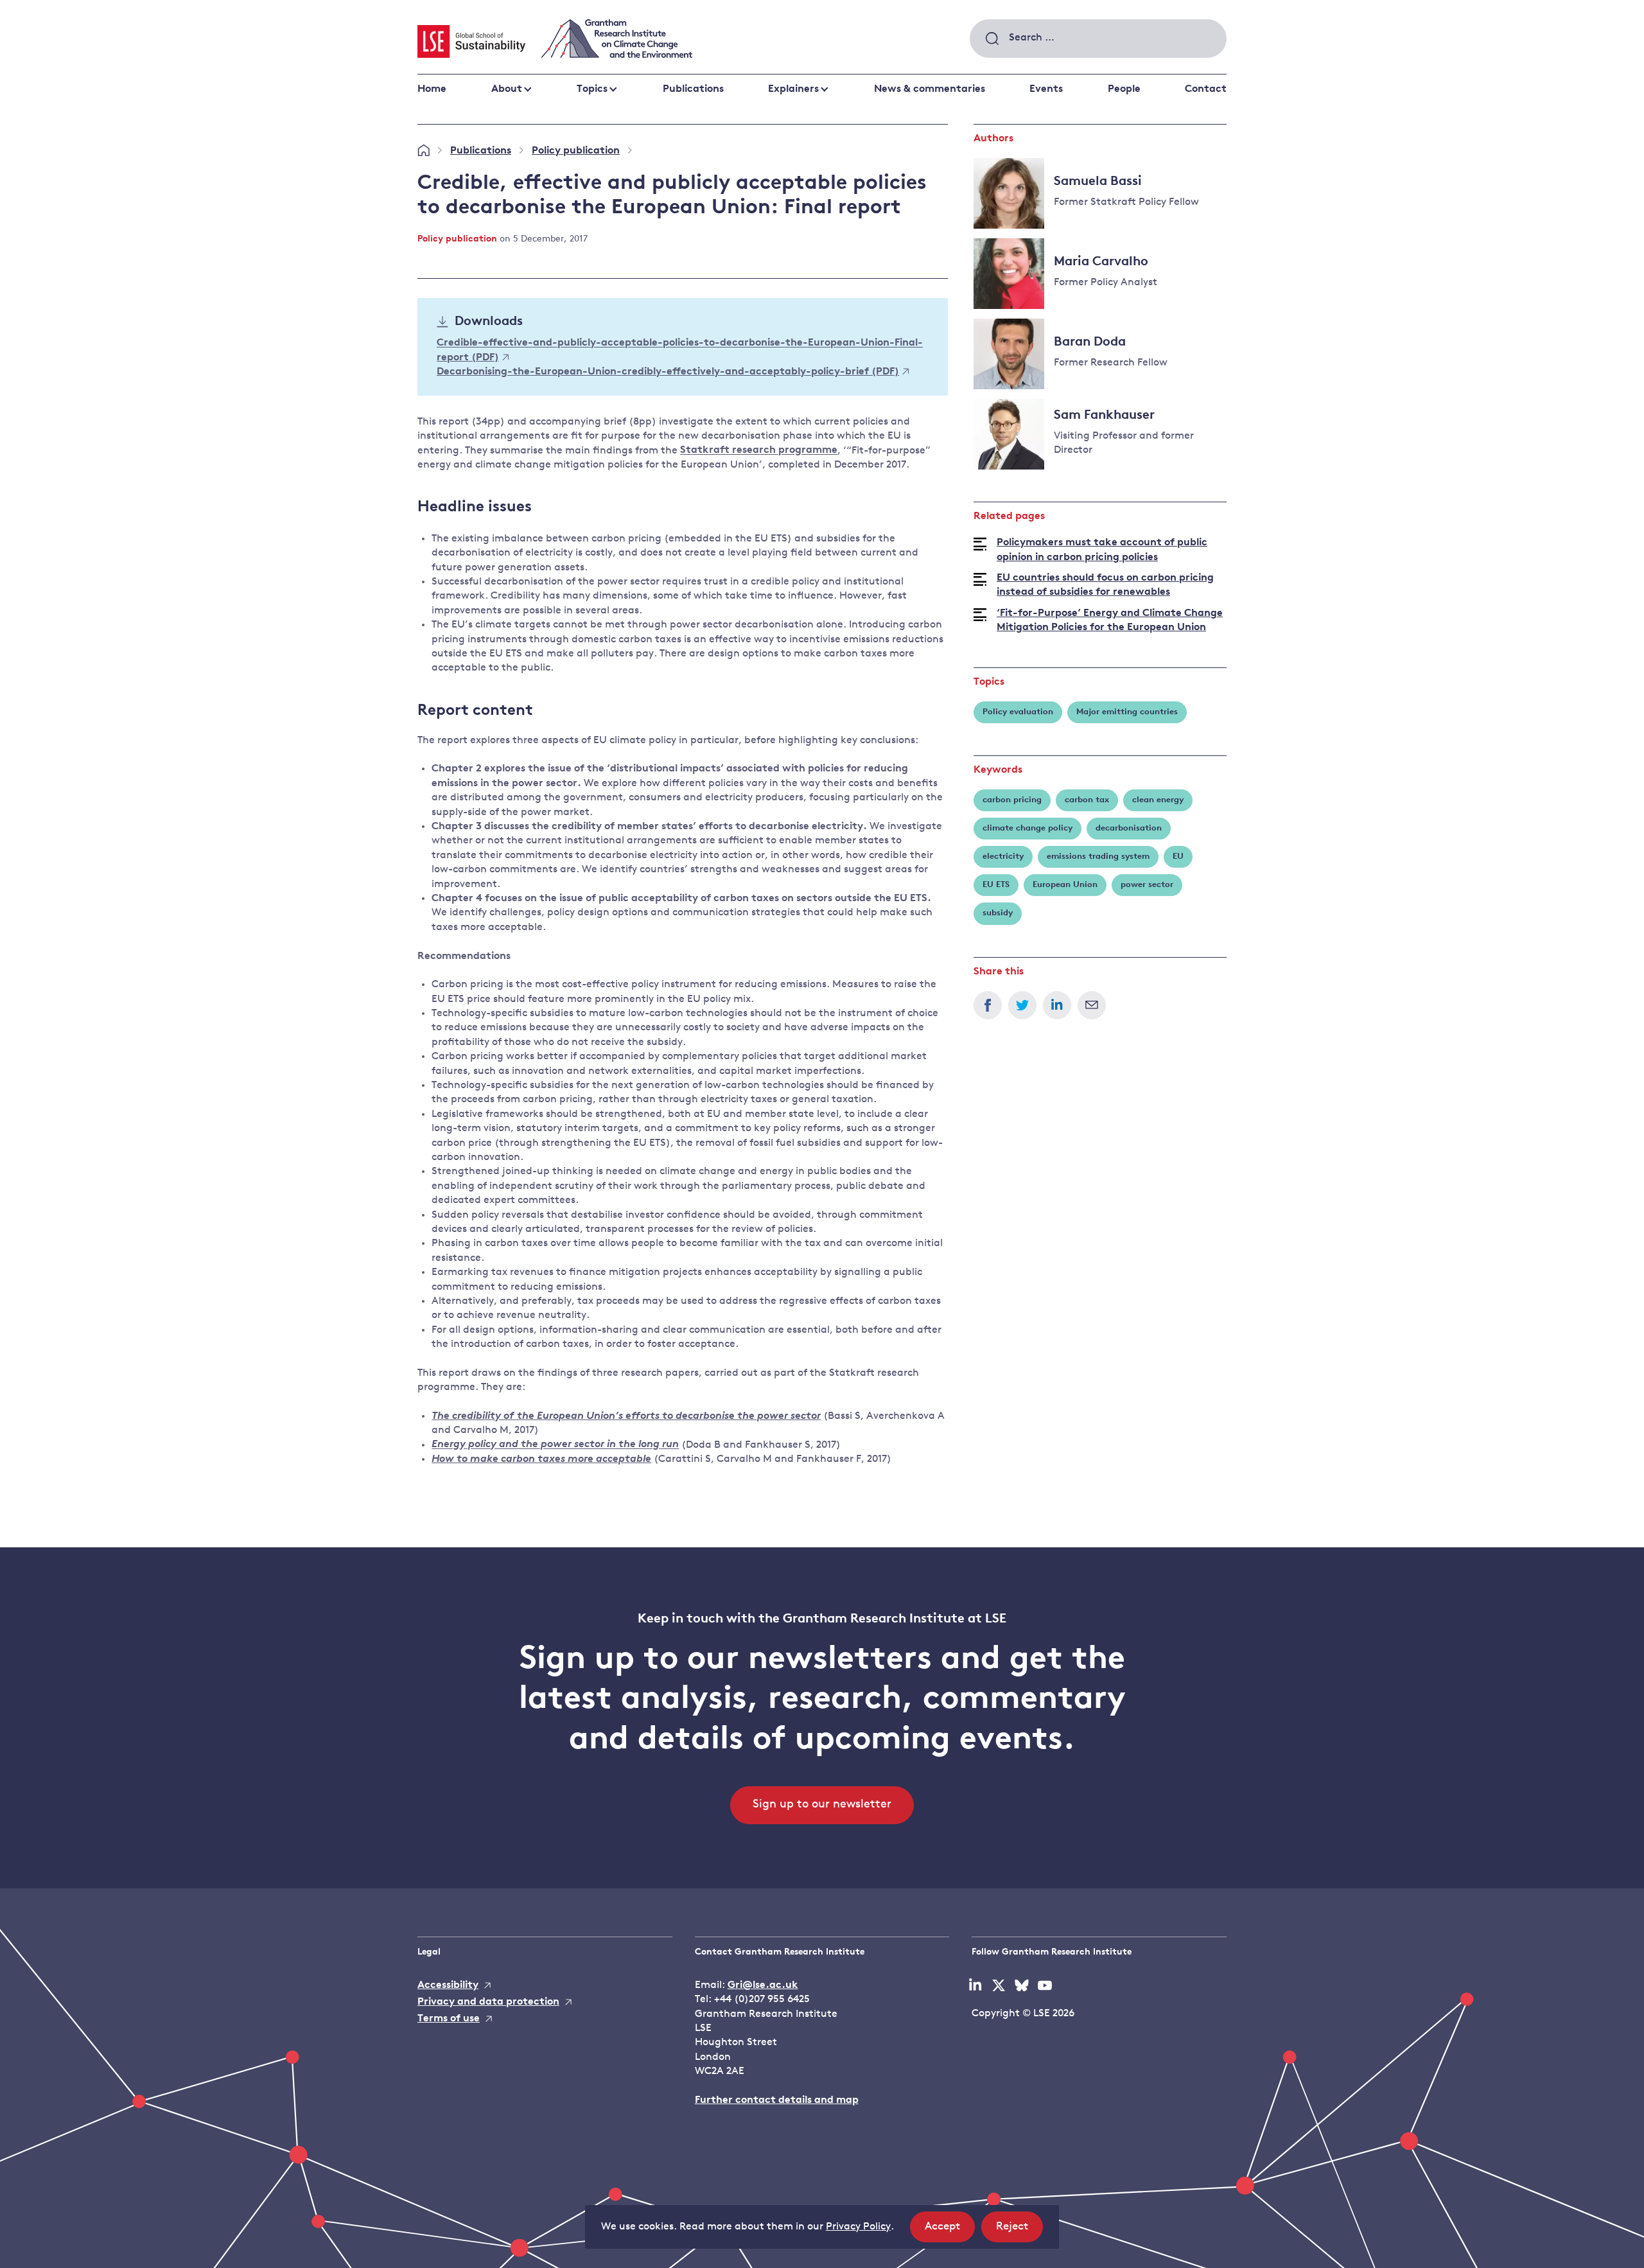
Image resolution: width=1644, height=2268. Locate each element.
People (1124, 89)
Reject (1019, 2231)
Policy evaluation (1018, 712)
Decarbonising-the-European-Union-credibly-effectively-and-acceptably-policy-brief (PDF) (668, 372)
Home (432, 89)
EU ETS (996, 885)
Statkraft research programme (759, 451)
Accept (950, 2231)
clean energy (1158, 800)
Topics (592, 89)
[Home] (424, 151)
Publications (693, 89)
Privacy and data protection (488, 2002)
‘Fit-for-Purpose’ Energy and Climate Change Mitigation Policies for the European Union (1110, 620)
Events (1046, 89)
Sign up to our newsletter (822, 1805)
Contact (1206, 89)
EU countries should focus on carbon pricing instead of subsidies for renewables (1105, 585)
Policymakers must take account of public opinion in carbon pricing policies (1102, 550)
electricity (1003, 857)
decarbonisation (1129, 828)
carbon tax (1087, 800)
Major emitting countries (1127, 712)
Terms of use (449, 2019)
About (507, 89)
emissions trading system (1098, 857)
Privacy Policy (858, 2227)
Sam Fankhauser (1104, 416)
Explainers (793, 89)
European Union (1065, 885)
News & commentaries (930, 89)
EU (1178, 857)
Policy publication (576, 151)
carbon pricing (1012, 800)
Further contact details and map (777, 2100)
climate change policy (1027, 828)
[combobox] (1098, 39)
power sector (1147, 885)
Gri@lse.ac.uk (763, 1985)
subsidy (998, 913)
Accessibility (448, 1985)
